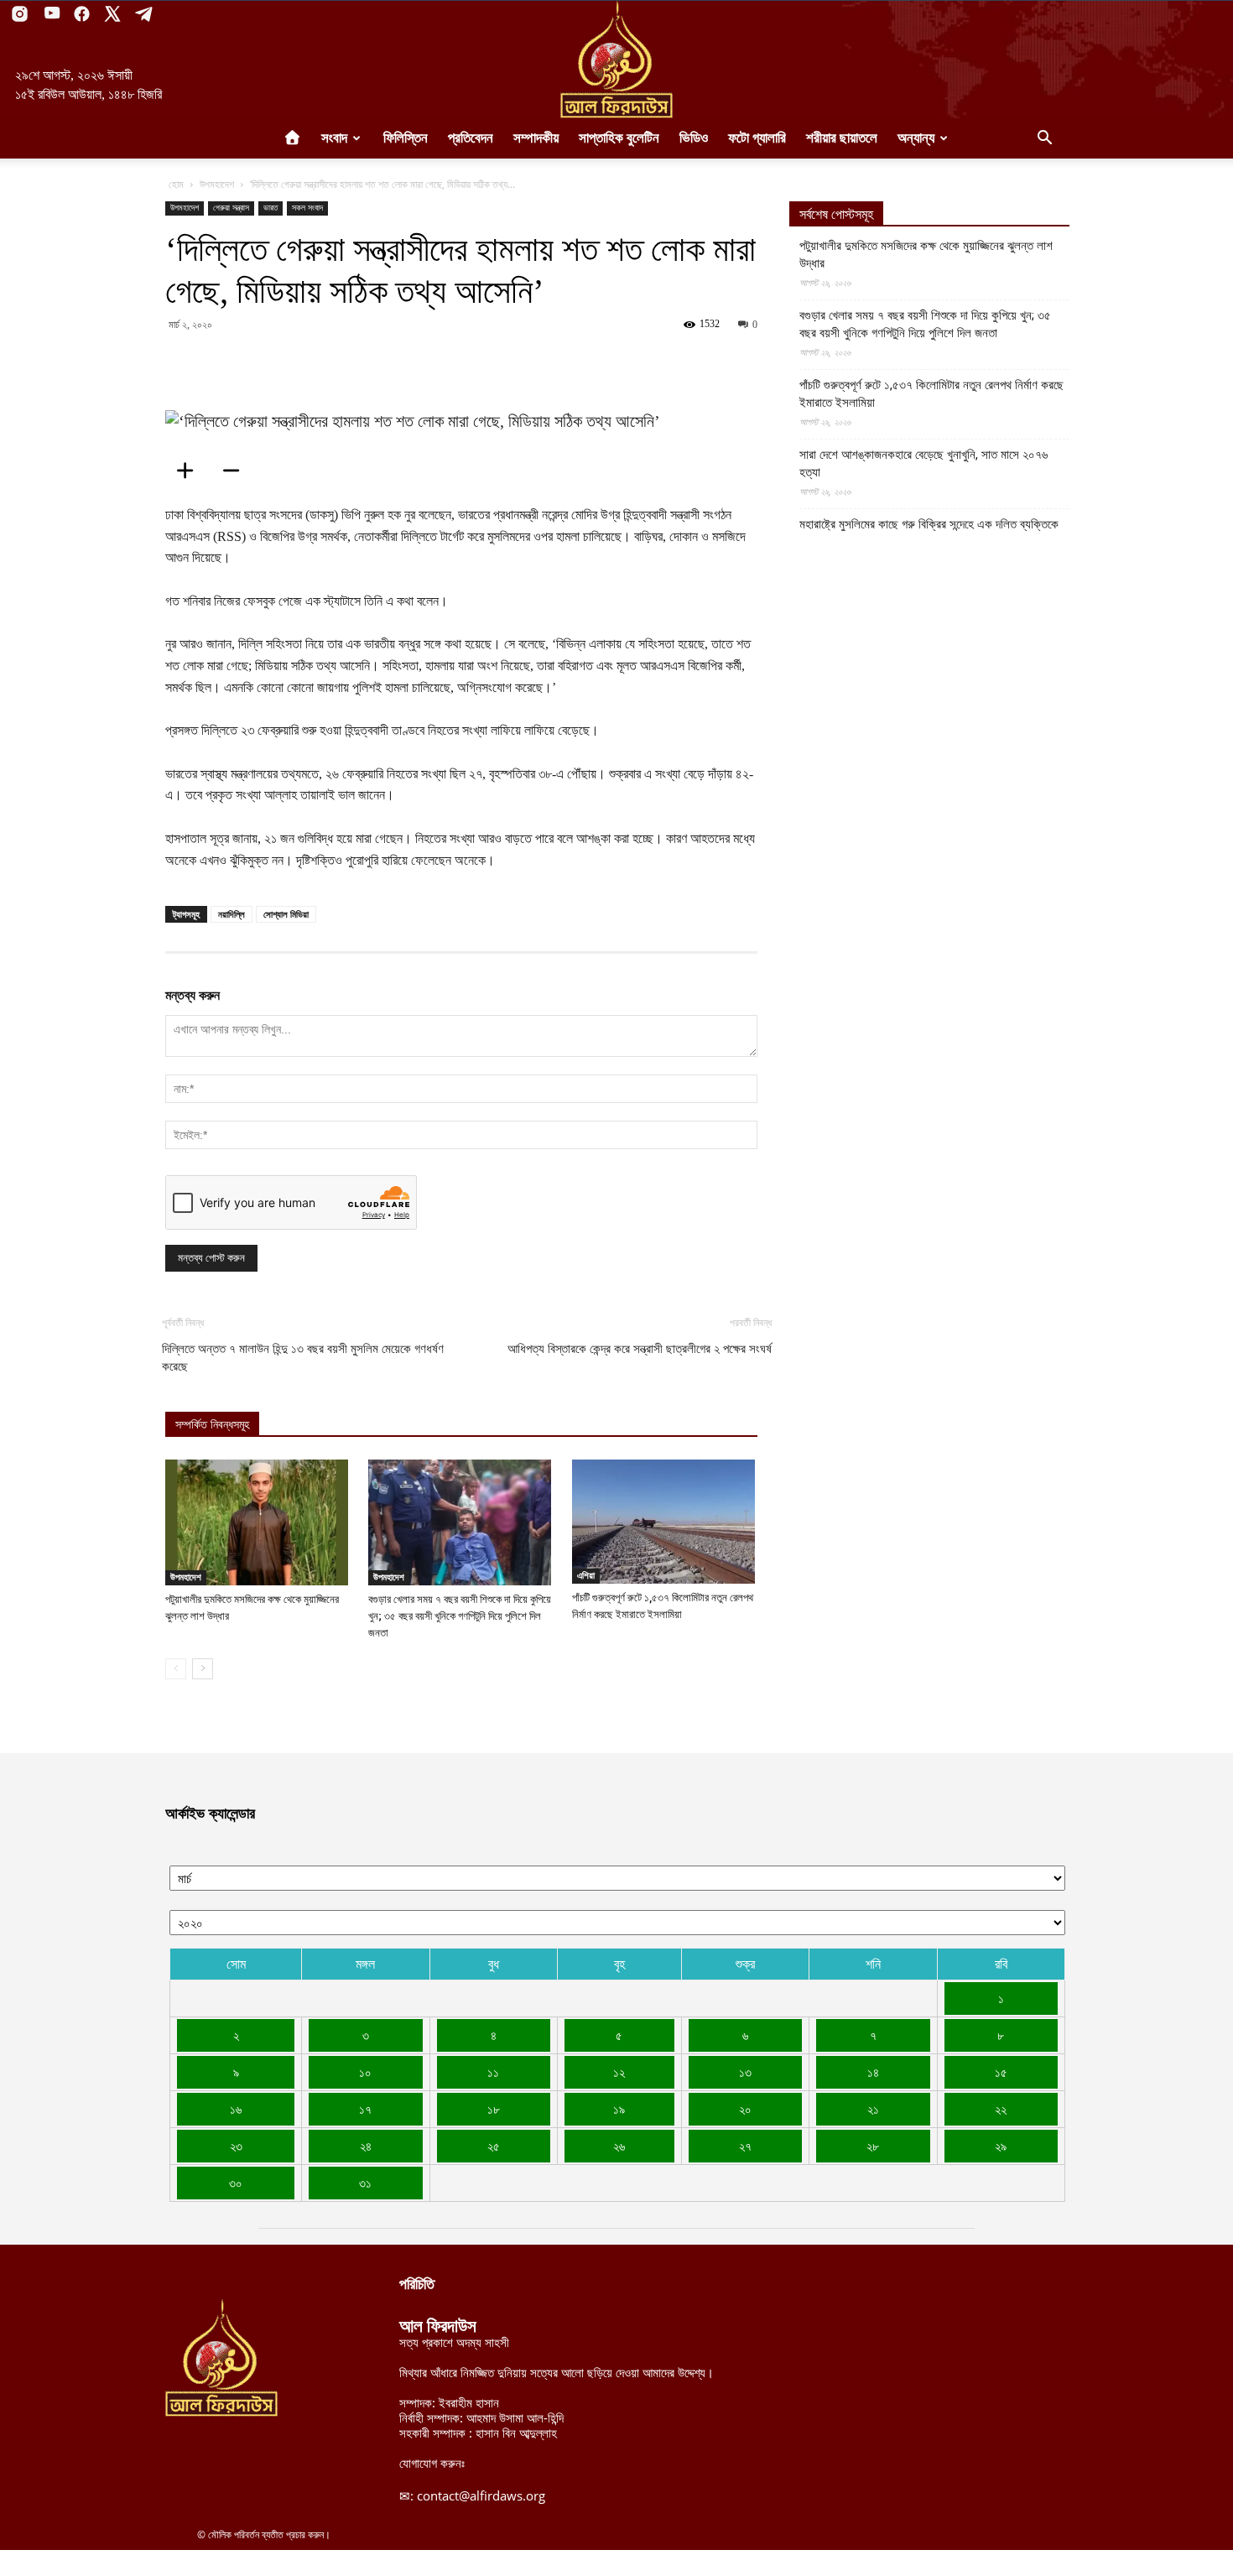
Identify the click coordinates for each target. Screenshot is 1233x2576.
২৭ (745, 2146)
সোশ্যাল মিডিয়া (286, 914)
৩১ (365, 2183)
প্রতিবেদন (471, 138)
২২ (1001, 2109)
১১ (493, 2072)
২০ (745, 2109)
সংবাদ (334, 138)
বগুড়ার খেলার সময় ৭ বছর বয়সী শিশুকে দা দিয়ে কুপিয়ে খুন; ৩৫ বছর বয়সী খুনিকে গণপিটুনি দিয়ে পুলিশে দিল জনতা (460, 1616)
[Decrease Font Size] (237, 471)
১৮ (494, 2109)
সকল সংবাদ (307, 208)
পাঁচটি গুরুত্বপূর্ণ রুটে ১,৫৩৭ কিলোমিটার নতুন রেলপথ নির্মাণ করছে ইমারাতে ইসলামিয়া (931, 394)
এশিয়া (586, 1575)
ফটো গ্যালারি (757, 138)
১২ (619, 2072)
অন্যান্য (916, 138)
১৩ (745, 2072)
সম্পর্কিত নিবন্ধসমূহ (212, 1425)
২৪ (366, 2146)
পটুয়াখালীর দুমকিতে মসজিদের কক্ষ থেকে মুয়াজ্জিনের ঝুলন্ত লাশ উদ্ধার (926, 255)
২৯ (1001, 2146)
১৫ (1001, 2072)
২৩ (236, 2146)
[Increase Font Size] (190, 471)
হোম (176, 184)
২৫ (494, 2146)
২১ (873, 2109)
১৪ (873, 2072)
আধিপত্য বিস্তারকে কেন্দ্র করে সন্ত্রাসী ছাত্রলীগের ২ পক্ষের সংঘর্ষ (640, 1349)
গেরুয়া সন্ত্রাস (231, 208)
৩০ (236, 2183)
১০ (365, 2072)
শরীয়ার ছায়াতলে (842, 138)
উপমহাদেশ (217, 184)
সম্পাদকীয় (536, 138)
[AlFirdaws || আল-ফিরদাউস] (616, 60)
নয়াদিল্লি (232, 914)
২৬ (619, 2146)
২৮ (873, 2146)
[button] (1044, 139)
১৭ (365, 2109)
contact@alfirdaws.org (481, 2495)
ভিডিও (694, 138)
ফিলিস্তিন (406, 138)
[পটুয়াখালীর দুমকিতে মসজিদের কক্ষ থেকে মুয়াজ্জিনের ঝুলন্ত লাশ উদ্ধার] (258, 1522)
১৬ (236, 2109)
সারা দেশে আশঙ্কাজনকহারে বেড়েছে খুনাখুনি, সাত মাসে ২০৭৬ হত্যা (923, 463)
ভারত (271, 208)
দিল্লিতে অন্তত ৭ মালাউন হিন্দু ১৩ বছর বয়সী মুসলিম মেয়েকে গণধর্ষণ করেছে (303, 1358)
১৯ (619, 2109)
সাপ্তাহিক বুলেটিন (619, 138)
